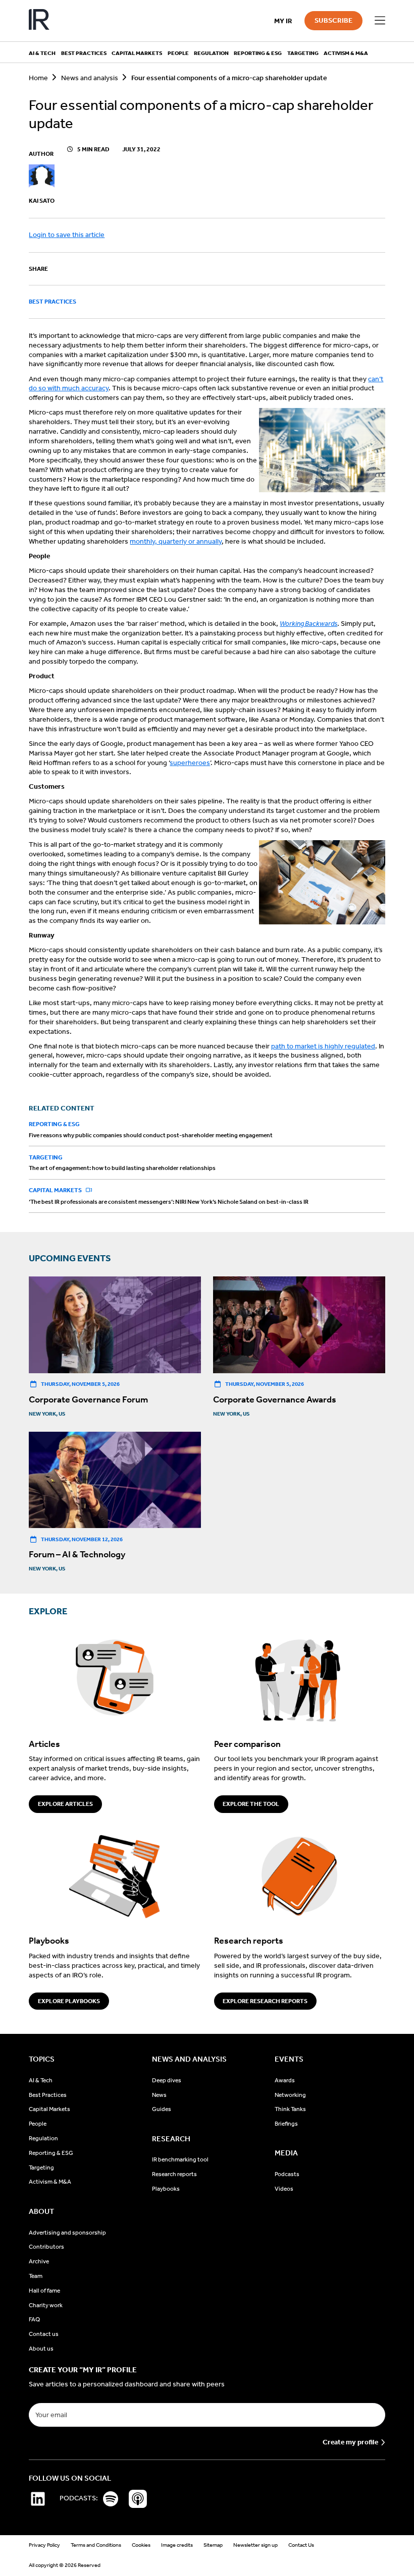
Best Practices (53, 302)
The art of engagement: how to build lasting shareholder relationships (122, 1168)
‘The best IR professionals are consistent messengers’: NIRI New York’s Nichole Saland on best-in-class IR (169, 1202)
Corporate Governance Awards (275, 1399)
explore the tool (251, 1804)
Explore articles (65, 1804)
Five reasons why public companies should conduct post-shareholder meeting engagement (151, 1135)
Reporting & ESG (54, 1124)
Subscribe (333, 20)
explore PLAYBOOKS (69, 2001)
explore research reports (265, 2001)
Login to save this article (67, 235)
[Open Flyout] (380, 21)
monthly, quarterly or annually (176, 541)
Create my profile (350, 2442)
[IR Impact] (39, 21)
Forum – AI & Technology (77, 1554)
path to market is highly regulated (323, 1046)
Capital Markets (56, 1190)
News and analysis (90, 78)
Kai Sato (42, 201)
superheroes (190, 763)
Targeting (46, 1157)
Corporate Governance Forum (88, 1399)
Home (38, 78)
